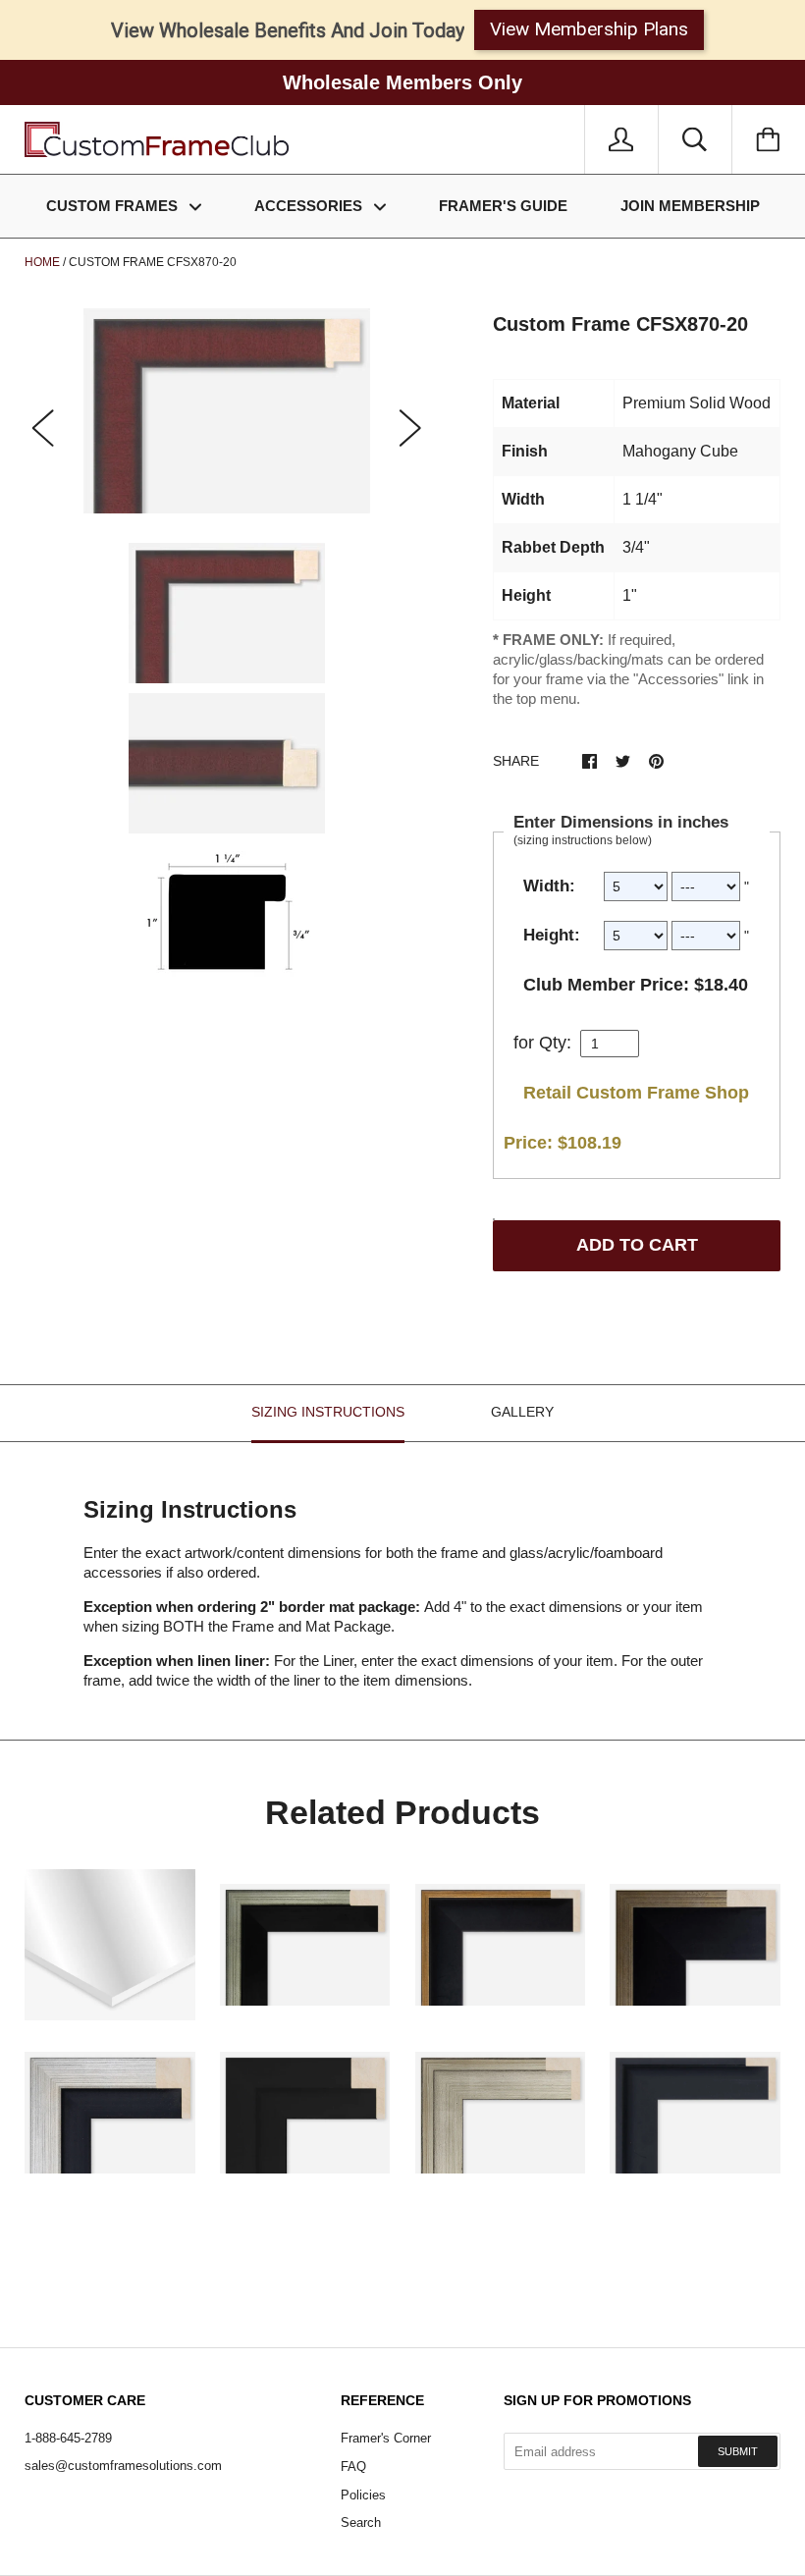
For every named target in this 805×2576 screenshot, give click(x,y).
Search (361, 2522)
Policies (363, 2495)
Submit (738, 2451)
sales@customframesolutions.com (123, 2466)
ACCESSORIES (310, 206)
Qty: (555, 1043)
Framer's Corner (386, 2438)
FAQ (353, 2467)
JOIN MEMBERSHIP (690, 206)
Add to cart (637, 1245)
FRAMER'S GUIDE (503, 206)
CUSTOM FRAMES (114, 206)
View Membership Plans (589, 29)
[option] (227, 411)
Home (42, 262)
